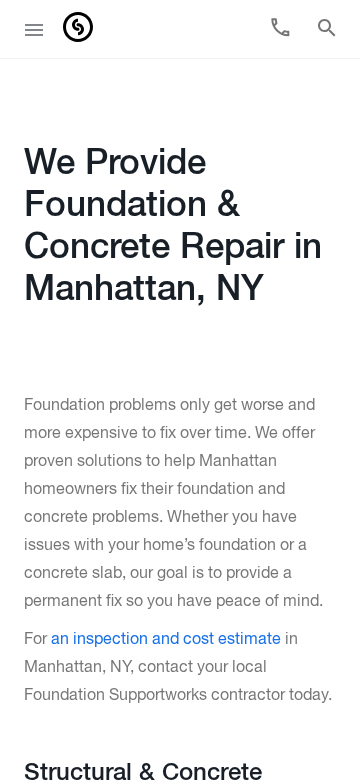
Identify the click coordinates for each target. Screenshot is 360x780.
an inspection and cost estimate (166, 640)
